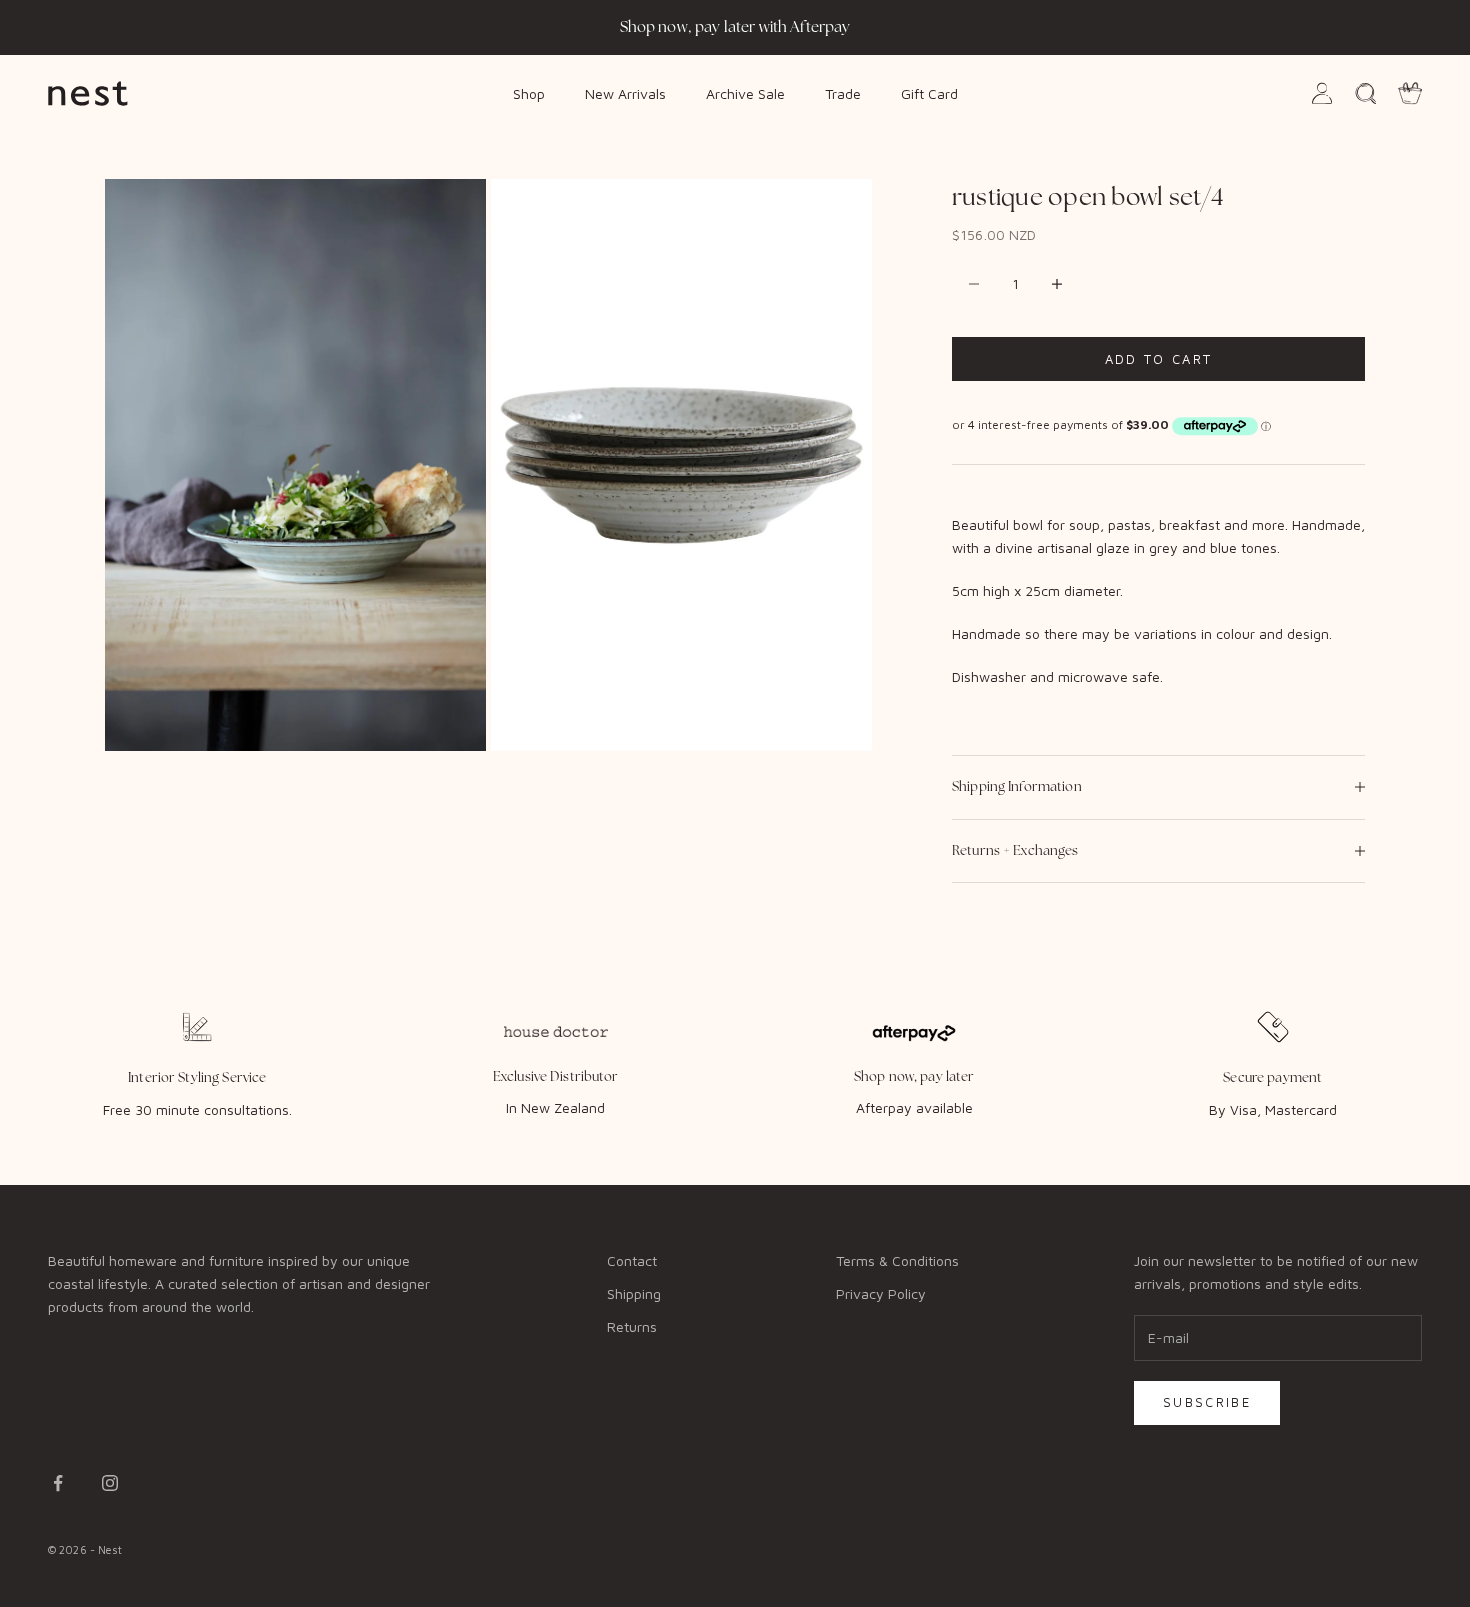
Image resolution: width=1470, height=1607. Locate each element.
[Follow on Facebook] (58, 1483)
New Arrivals (625, 92)
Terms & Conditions (897, 1260)
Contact (632, 1260)
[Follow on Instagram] (110, 1483)
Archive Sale (745, 92)
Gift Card (929, 92)
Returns (632, 1326)
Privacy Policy (881, 1293)
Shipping (634, 1293)
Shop (529, 92)
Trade (843, 92)
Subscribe (1207, 1402)
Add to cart (1159, 359)
